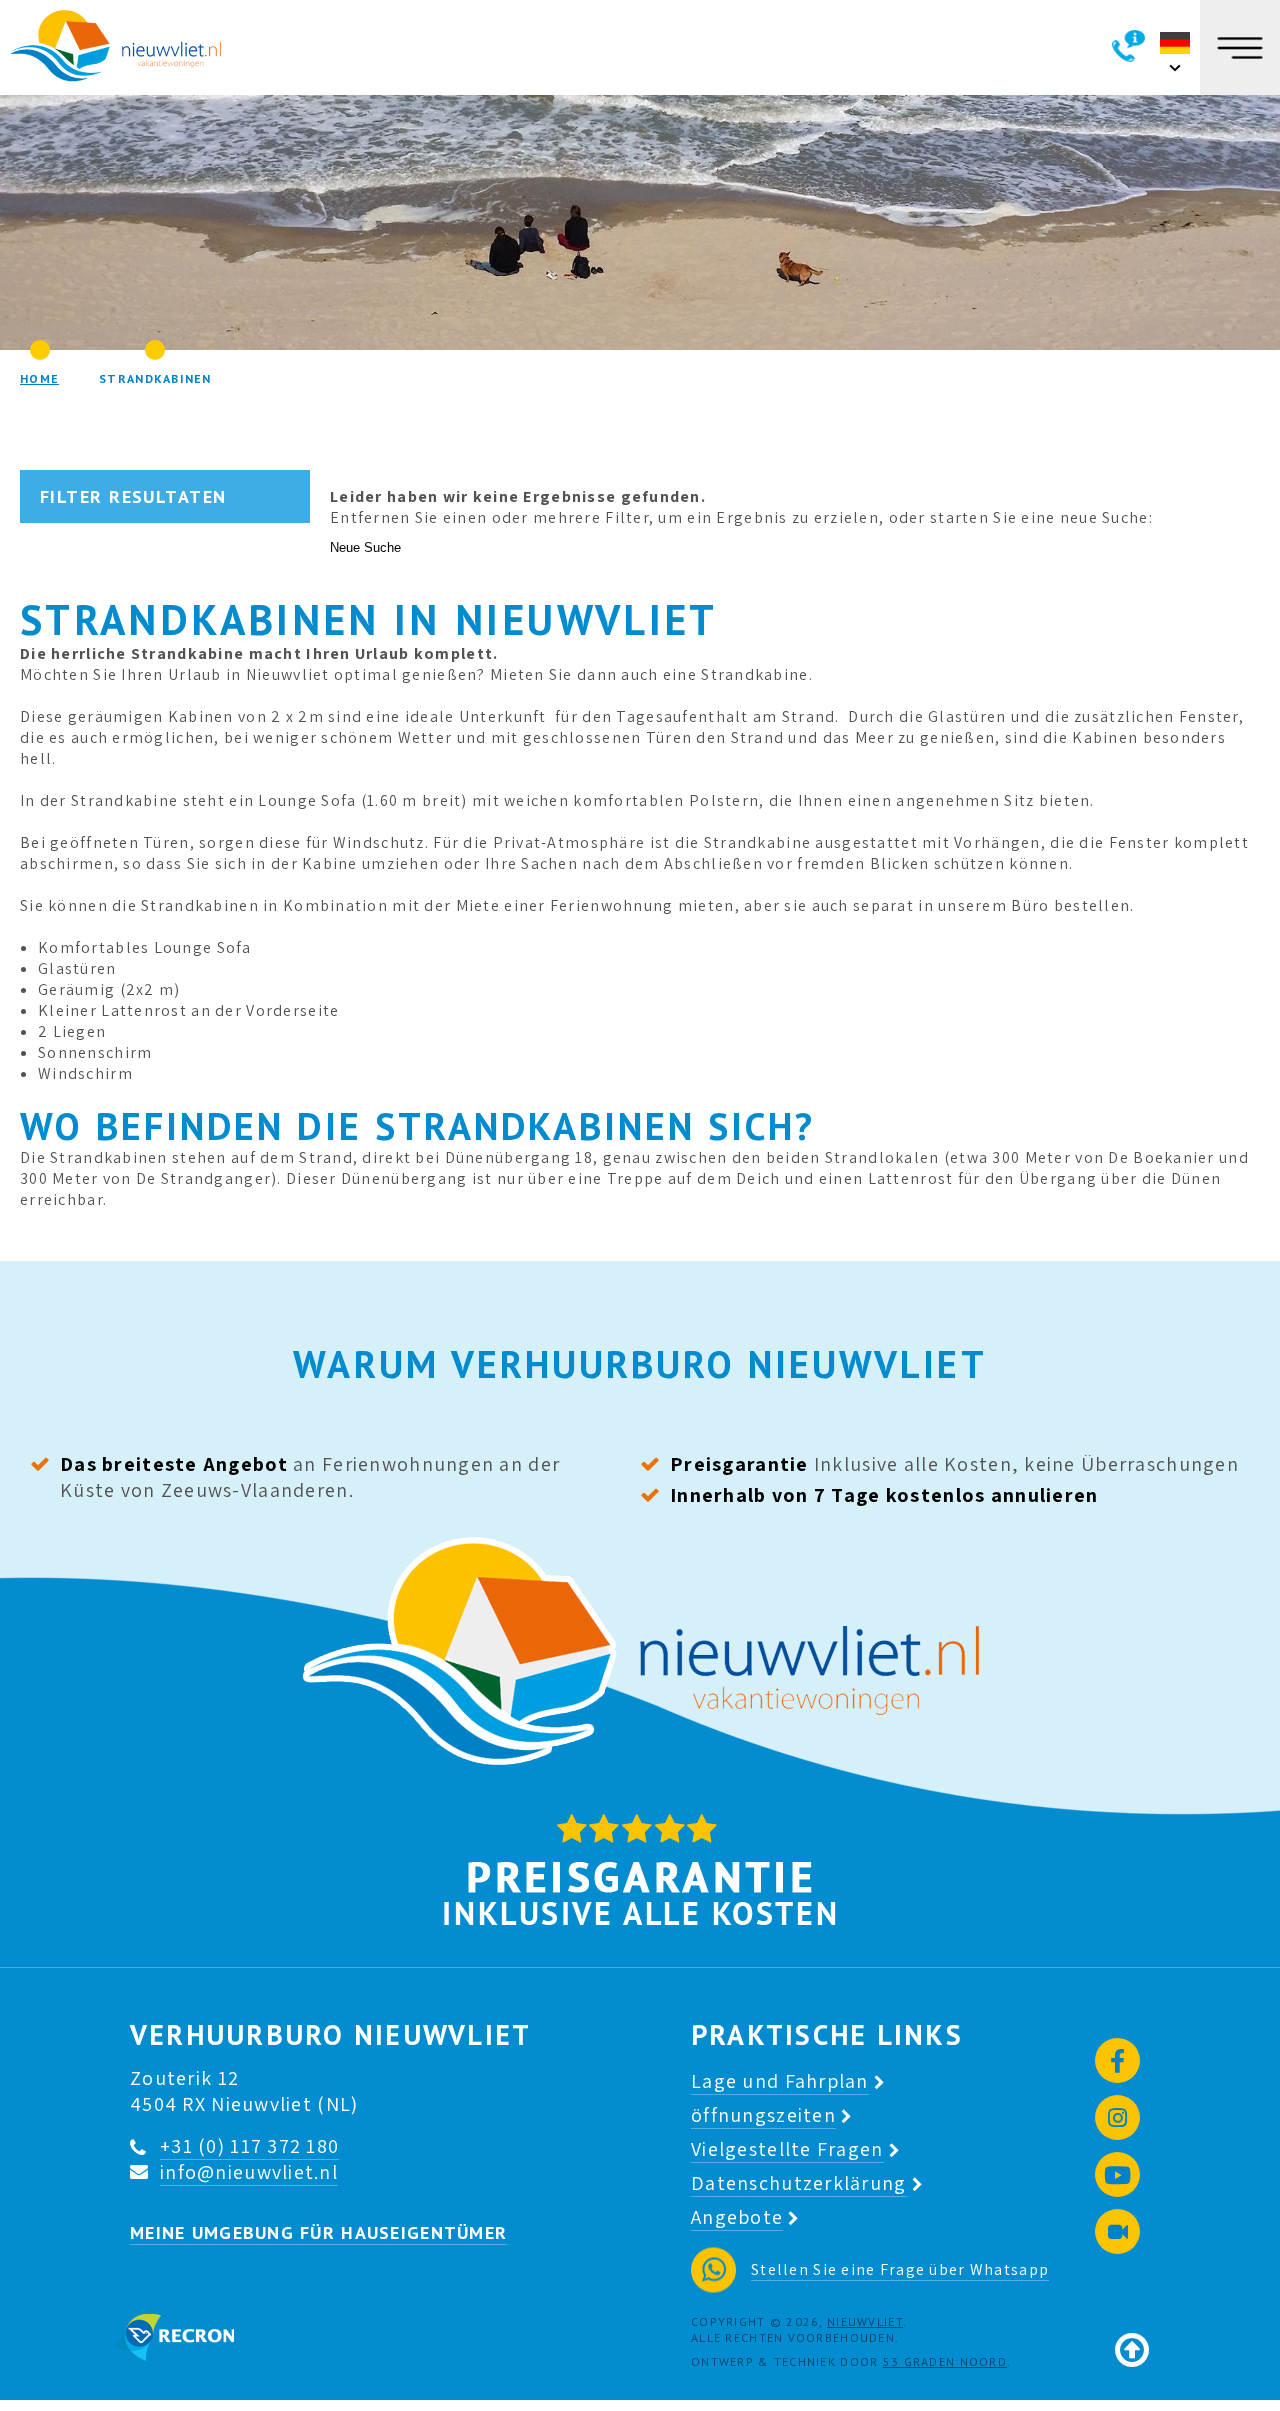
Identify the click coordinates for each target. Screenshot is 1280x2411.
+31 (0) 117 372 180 (249, 2146)
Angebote (737, 2217)
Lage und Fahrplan (780, 2081)
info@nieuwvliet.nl (249, 2172)
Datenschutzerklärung (799, 2183)
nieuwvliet (865, 2321)
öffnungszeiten (763, 2115)
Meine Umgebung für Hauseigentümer (318, 2232)
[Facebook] (1117, 2060)
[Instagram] (1117, 2117)
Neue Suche (365, 547)
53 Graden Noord (945, 2361)
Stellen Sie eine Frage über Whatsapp (900, 2269)
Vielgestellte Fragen (787, 2149)
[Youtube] (1117, 2174)
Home (39, 378)
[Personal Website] (1117, 2231)
